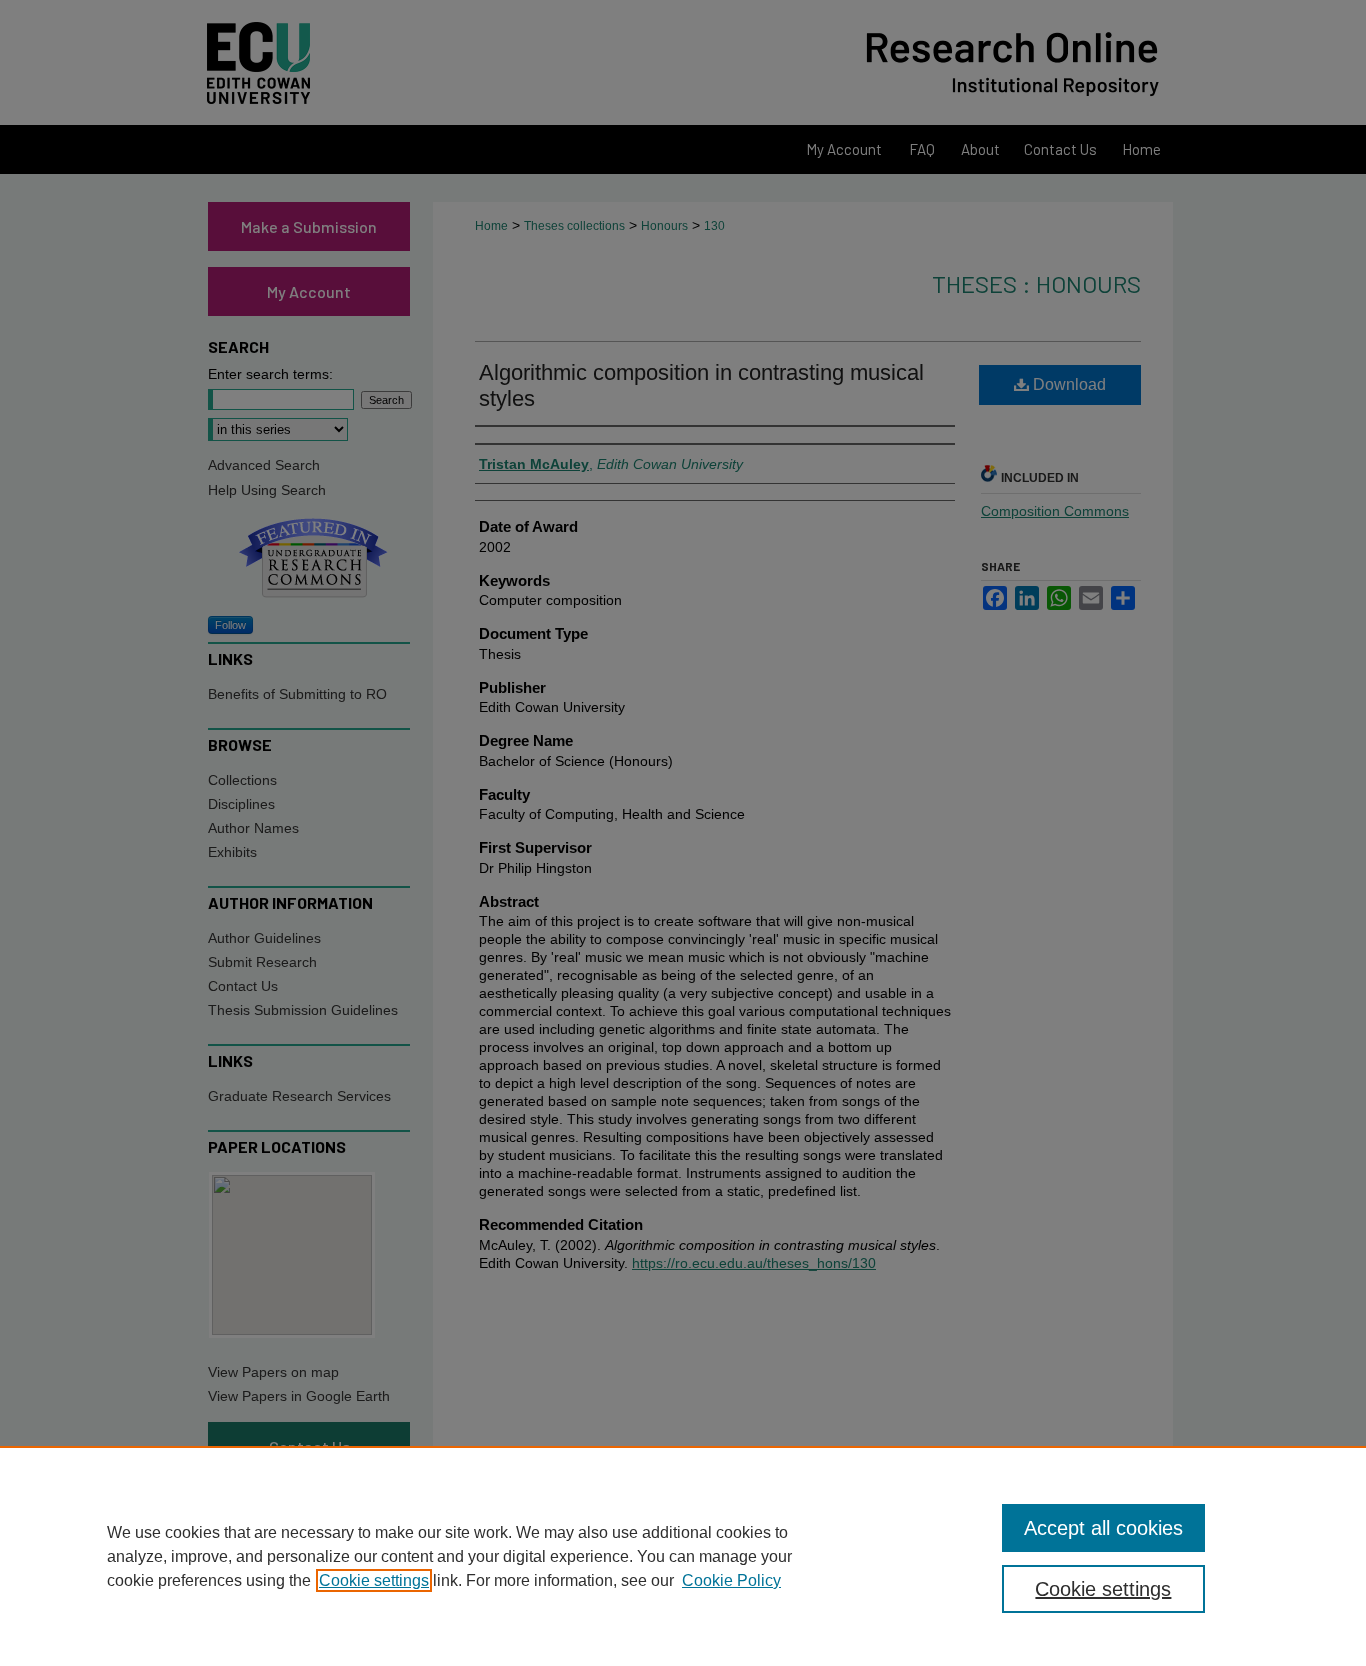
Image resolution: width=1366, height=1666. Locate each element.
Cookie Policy (731, 1580)
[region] (683, 1556)
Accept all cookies (1103, 1528)
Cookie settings (374, 1580)
